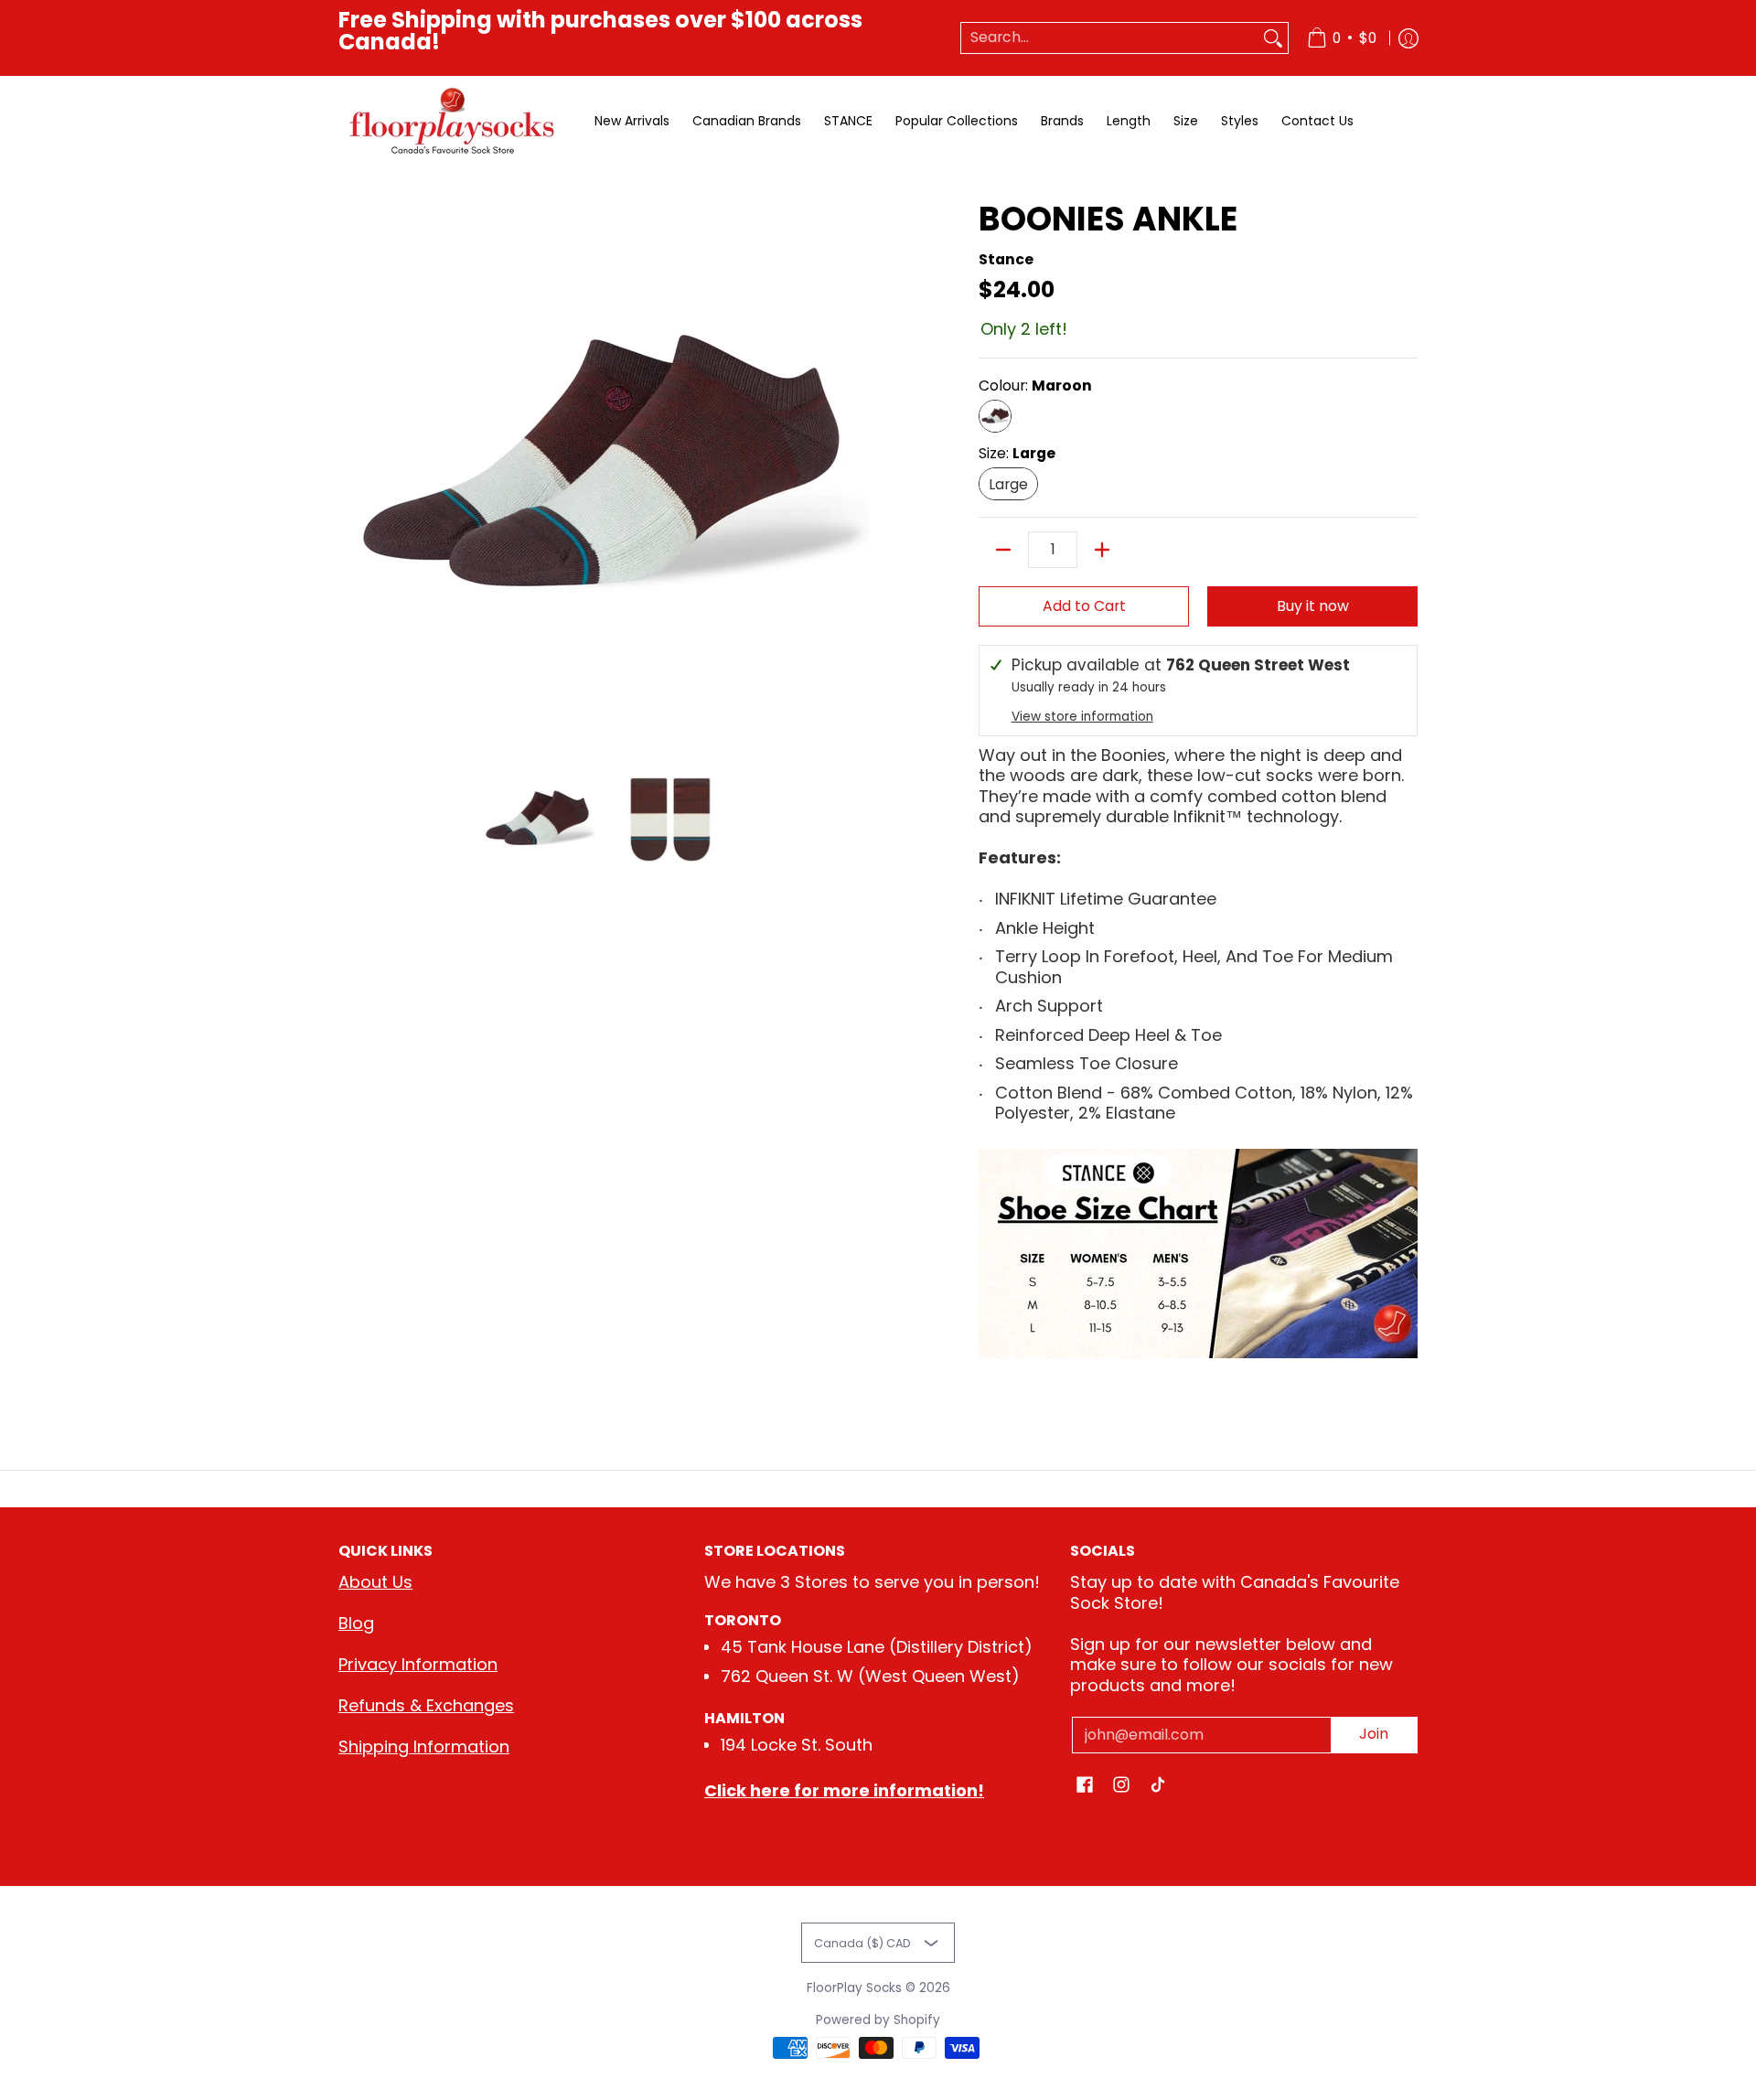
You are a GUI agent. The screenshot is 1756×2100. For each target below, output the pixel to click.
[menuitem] (1342, 38)
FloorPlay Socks (854, 1988)
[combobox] (1110, 38)
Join (1374, 1734)
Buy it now (1313, 606)
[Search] (1273, 38)
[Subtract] (1003, 550)
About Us (375, 1582)
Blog (356, 1623)
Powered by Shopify (878, 2020)
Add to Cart (1084, 606)
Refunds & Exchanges (426, 1705)
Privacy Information (418, 1664)
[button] (1085, 1786)
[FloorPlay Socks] (453, 121)
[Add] (1102, 550)
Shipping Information (424, 1746)
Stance (1006, 259)
